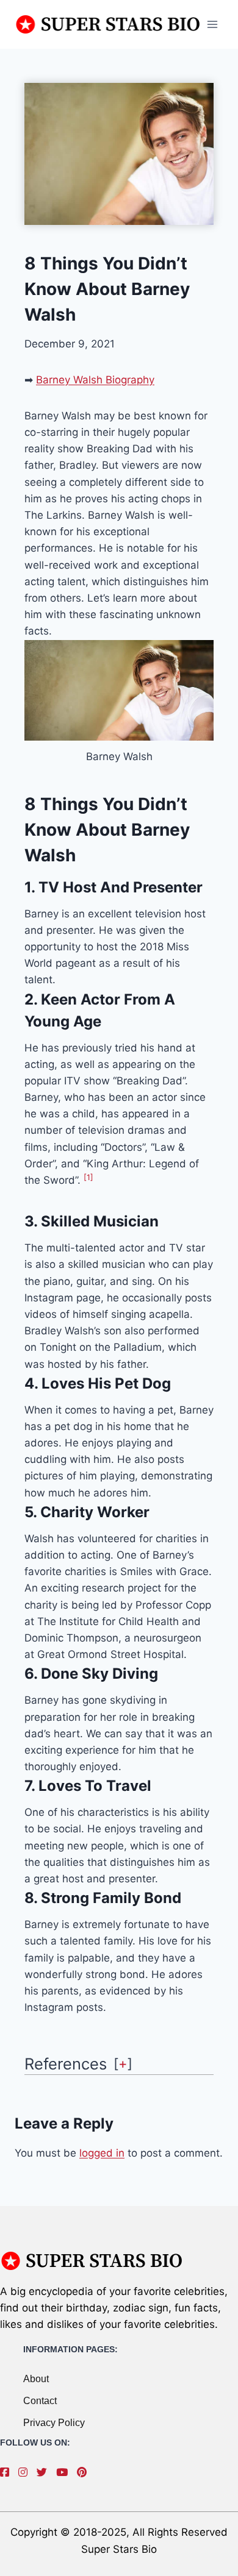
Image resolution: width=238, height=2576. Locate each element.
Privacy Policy (54, 2423)
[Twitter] (45, 2472)
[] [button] (123, 2063)
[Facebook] (8, 2472)
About (36, 2379)
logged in (102, 2153)
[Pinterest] (85, 2472)
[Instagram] (26, 2472)
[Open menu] (212, 24)
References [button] (66, 2064)
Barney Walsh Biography (95, 380)
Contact (40, 2401)
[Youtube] (65, 2472)
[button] (88, 1180)
